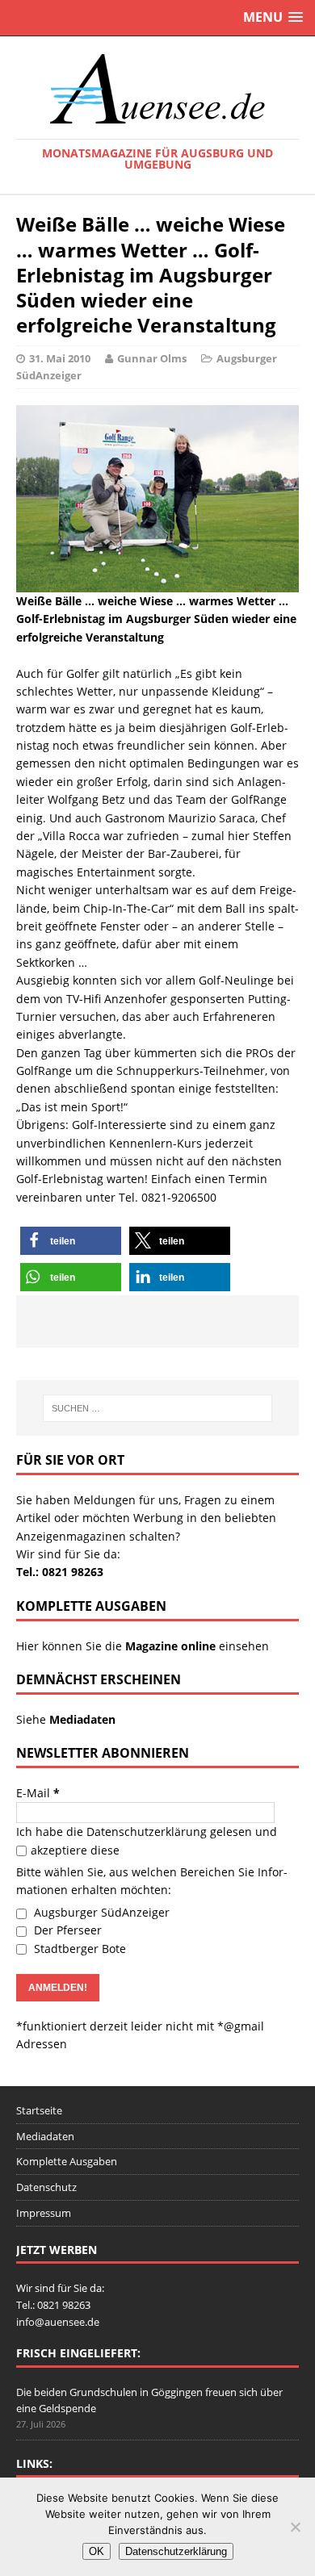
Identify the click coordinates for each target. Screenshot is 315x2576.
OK (97, 2551)
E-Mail (38, 1793)
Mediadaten (45, 2136)
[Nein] (295, 2527)
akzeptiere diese (75, 1850)
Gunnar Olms (152, 358)
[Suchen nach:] (158, 1408)
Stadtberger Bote (78, 1949)
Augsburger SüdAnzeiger (100, 1912)
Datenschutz (46, 2187)
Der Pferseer (66, 1930)
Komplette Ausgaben (67, 2161)
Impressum (44, 2213)
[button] (71, 1241)
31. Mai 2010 (60, 358)
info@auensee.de (58, 2322)
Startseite (39, 2110)
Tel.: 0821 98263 (60, 1572)
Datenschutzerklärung (147, 1832)
